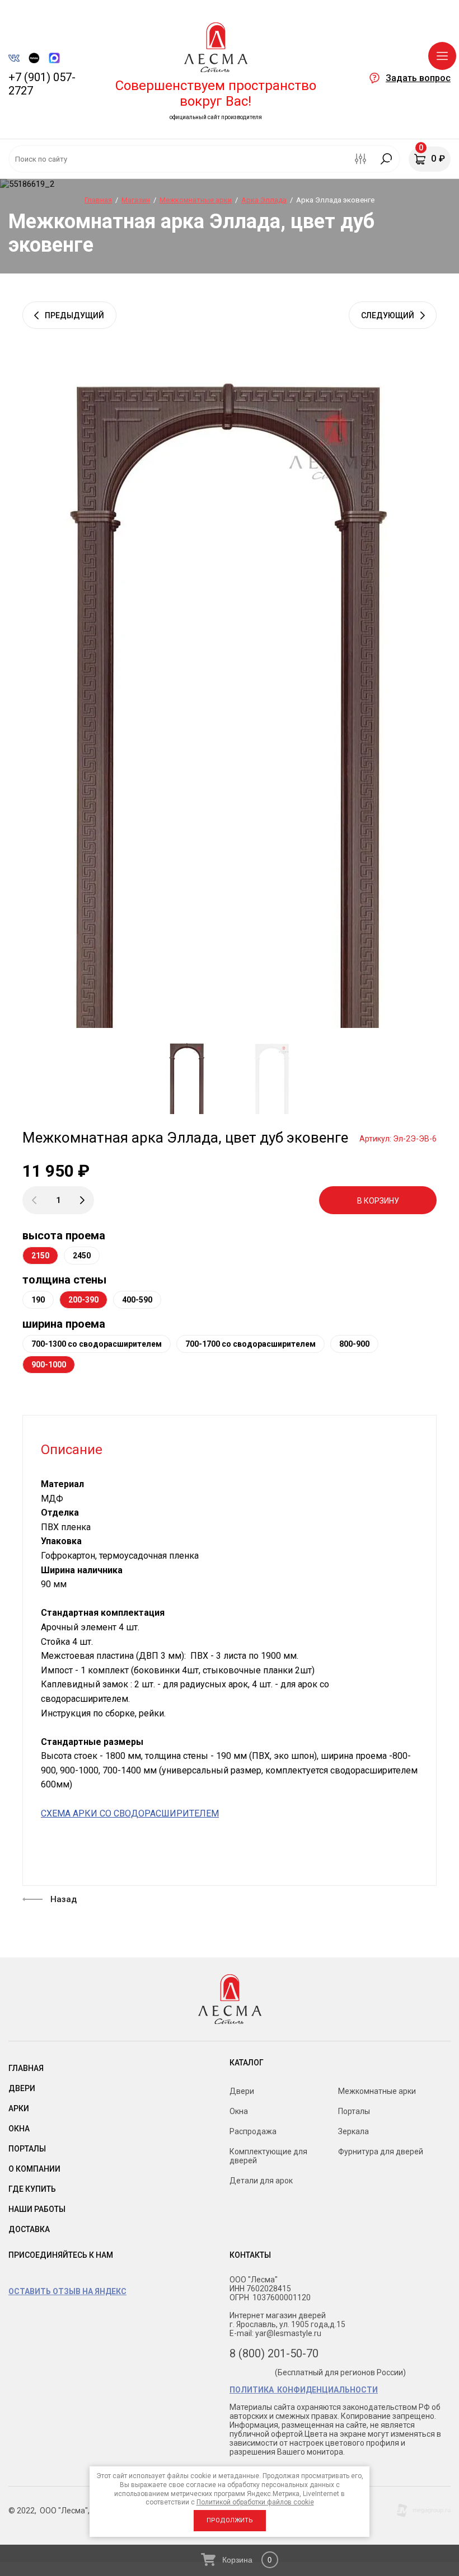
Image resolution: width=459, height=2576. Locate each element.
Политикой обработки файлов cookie (255, 2502)
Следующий (388, 315)
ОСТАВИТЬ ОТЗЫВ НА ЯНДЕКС (67, 2291)
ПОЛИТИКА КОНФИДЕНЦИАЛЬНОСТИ (304, 2390)
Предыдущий (74, 315)
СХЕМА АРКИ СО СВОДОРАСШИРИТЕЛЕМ (130, 1813)
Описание (72, 1450)
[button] (410, 78)
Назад (64, 1899)
